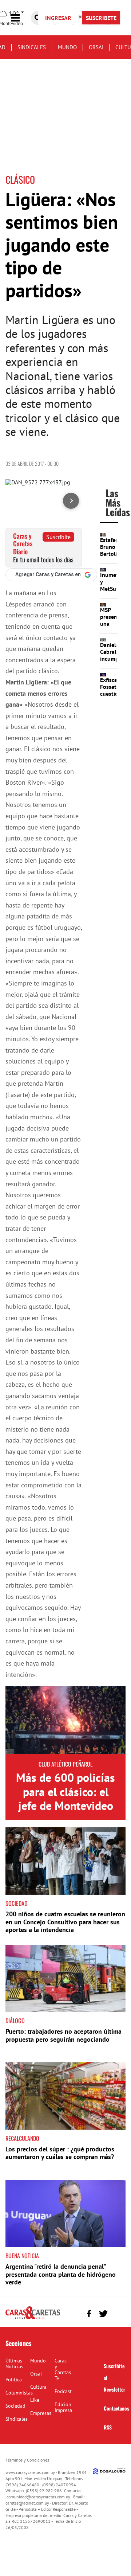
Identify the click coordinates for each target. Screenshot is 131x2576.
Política (14, 2380)
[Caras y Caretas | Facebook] (89, 2314)
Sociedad (16, 1903)
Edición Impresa (63, 2407)
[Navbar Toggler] (21, 18)
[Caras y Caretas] (33, 2319)
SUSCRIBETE (101, 18)
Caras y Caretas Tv (63, 2369)
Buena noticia (22, 2256)
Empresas (41, 2413)
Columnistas (19, 2393)
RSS (108, 2427)
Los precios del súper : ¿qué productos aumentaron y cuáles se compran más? (60, 2153)
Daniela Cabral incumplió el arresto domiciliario (115, 662)
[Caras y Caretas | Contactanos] (117, 2313)
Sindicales (32, 47)
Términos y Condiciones (27, 2460)
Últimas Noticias (14, 2364)
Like (35, 2400)
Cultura (38, 2387)
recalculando (22, 2138)
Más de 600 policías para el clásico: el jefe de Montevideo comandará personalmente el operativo (65, 1812)
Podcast (63, 2391)
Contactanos (116, 2408)
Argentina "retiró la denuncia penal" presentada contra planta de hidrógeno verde (61, 2274)
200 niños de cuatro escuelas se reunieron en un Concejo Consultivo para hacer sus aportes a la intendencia (65, 1922)
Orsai (96, 47)
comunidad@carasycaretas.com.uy (38, 2497)
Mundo (67, 47)
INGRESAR (58, 18)
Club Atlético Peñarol (65, 1764)
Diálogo (15, 2021)
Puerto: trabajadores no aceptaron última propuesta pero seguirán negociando (63, 2035)
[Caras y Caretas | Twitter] (103, 2314)
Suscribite (58, 537)
